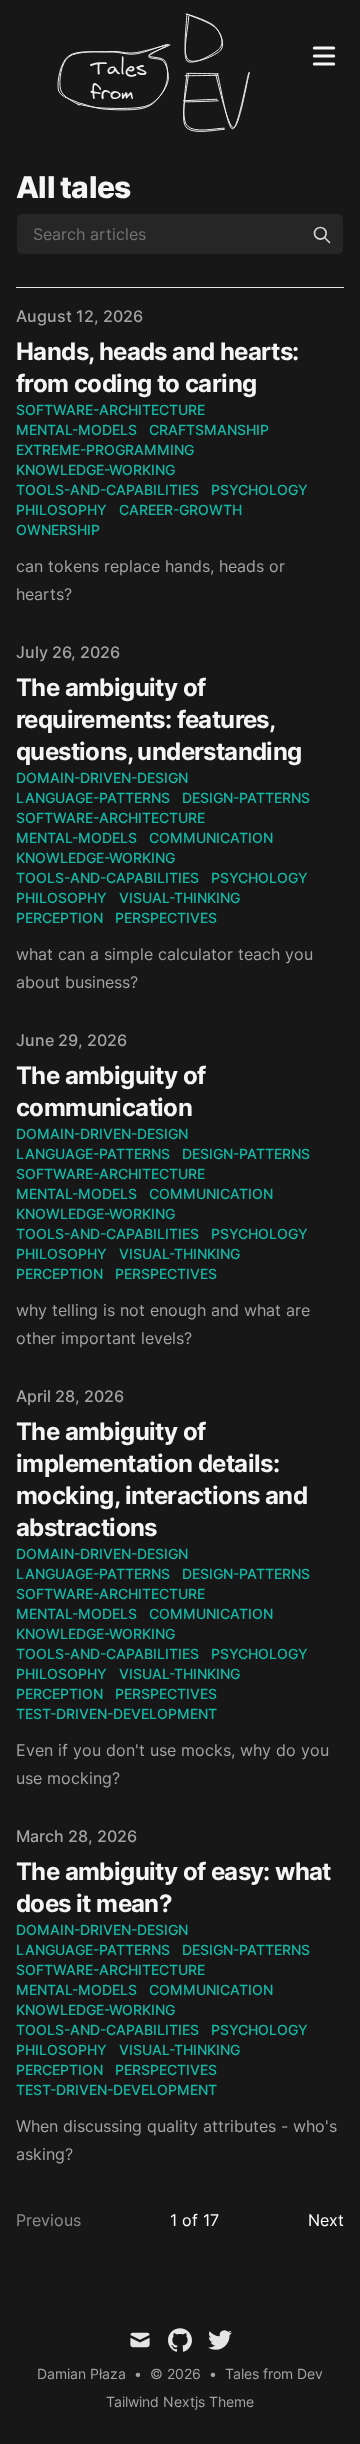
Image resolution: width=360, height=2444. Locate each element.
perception (59, 917)
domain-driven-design (102, 777)
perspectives (166, 917)
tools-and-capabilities (107, 489)
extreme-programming (105, 449)
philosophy (61, 509)
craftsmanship (209, 429)
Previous (48, 2220)
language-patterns (93, 797)
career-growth (180, 509)
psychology (259, 489)
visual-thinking (179, 897)
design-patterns (246, 797)
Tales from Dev (274, 2373)
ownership (58, 529)
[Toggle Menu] (324, 52)
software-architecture (110, 409)
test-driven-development (116, 1713)
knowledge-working (95, 469)
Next (326, 2220)
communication (211, 837)
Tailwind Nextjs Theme (180, 2401)
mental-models (76, 429)
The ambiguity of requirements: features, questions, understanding (159, 719)
